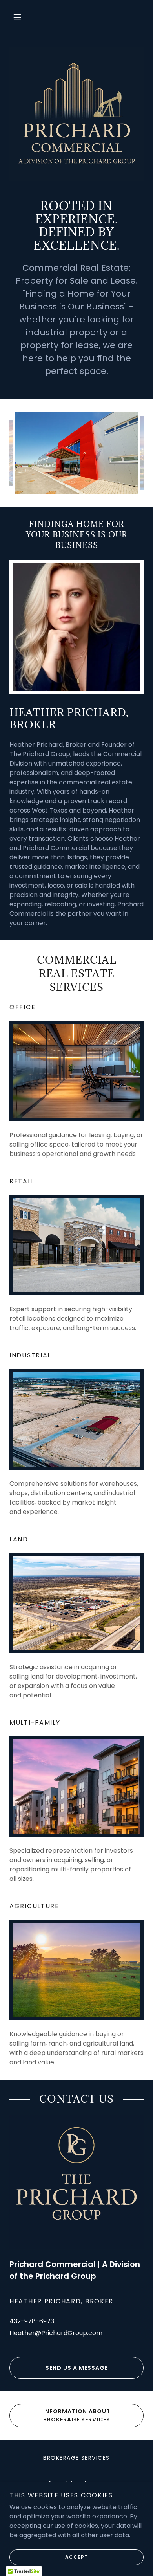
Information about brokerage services (77, 2415)
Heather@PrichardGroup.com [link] (56, 2333)
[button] (17, 17)
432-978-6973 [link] (32, 2321)
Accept (76, 2557)
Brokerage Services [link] (76, 2458)
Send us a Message (77, 2368)
